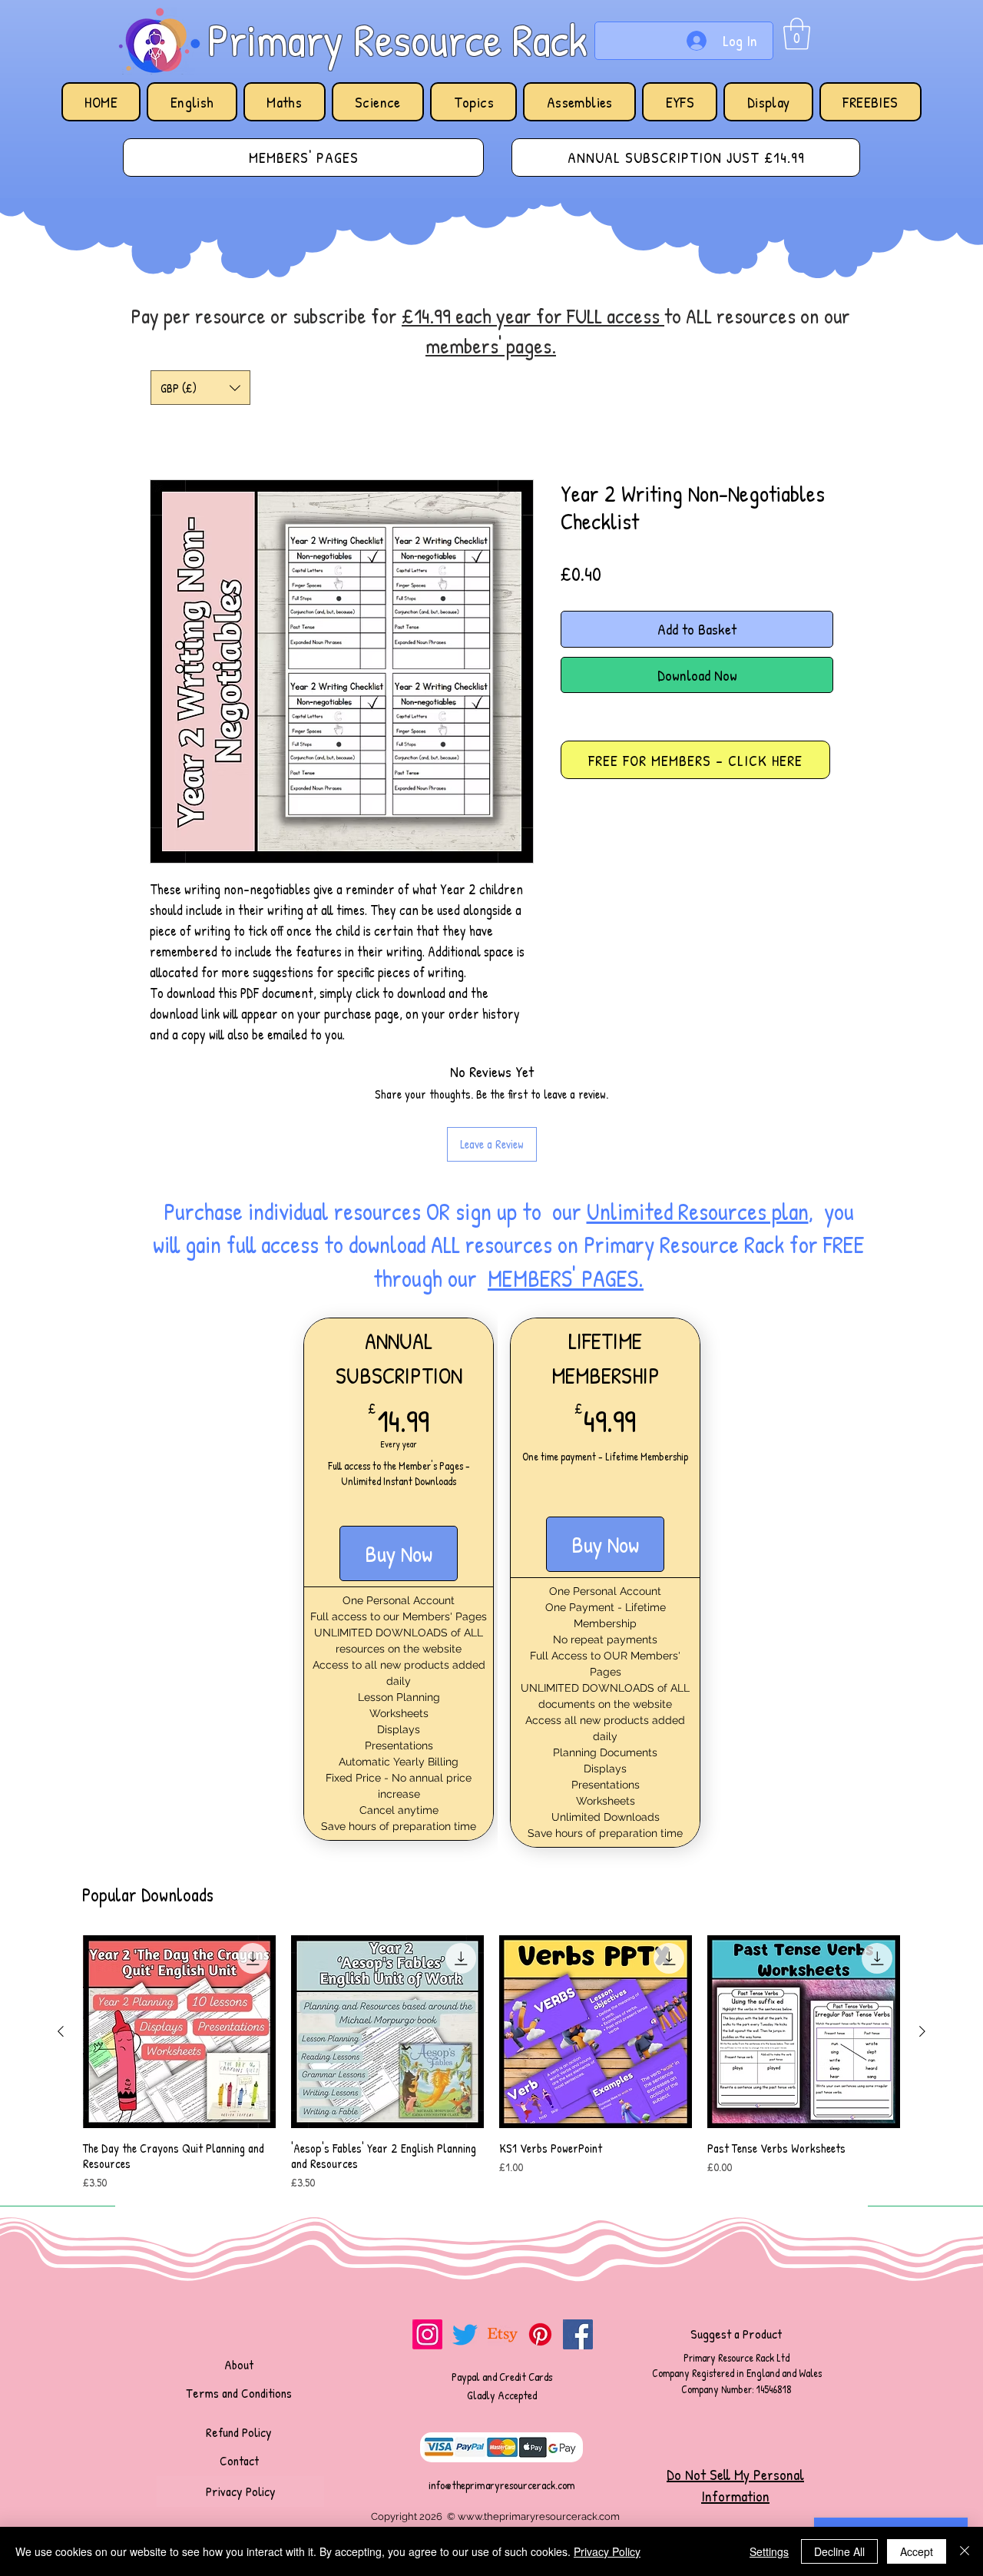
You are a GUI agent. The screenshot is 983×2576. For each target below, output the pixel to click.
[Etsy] (503, 2334)
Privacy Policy (607, 2551)
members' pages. (491, 346)
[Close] (965, 2551)
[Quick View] (179, 2032)
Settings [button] (769, 2551)
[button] (797, 34)
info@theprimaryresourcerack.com (502, 2485)
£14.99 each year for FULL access (533, 316)
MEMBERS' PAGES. (566, 1278)
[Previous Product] (61, 2031)
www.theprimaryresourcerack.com (539, 2516)
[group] (491, 2064)
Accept (917, 2551)
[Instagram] (427, 2334)
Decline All (839, 2551)
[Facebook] (578, 2334)
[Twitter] (465, 2334)
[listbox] (200, 388)
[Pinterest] (540, 2334)
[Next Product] (922, 2031)
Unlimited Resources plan (698, 1212)
